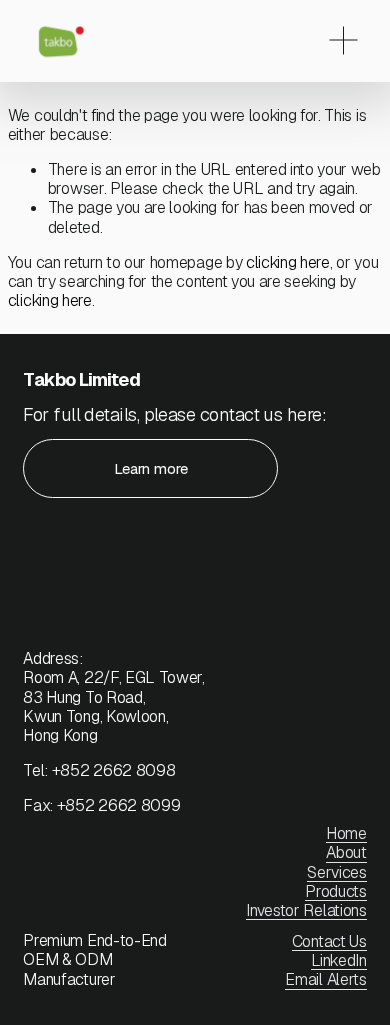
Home (346, 833)
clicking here (288, 262)
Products (335, 891)
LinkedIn (338, 960)
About (346, 852)
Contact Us (329, 941)
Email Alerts (325, 979)
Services (336, 872)
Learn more (151, 468)
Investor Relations (306, 910)
